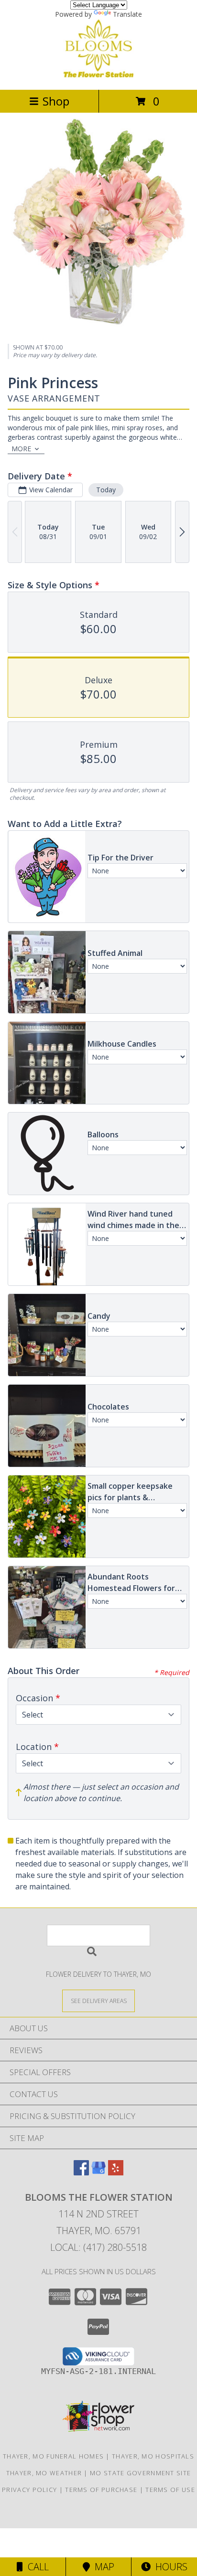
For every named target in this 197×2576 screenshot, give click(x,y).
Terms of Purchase (101, 2490)
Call (36, 2567)
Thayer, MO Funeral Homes (53, 2456)
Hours (169, 2567)
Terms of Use (170, 2490)
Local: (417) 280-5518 (98, 2247)
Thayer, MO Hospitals (153, 2456)
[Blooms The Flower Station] (98, 76)
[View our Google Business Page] (98, 2172)
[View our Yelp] (116, 2172)
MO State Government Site (140, 2473)
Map (102, 2567)
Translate (127, 14)
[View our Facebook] (81, 2172)
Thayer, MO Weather (44, 2473)
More (21, 449)
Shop (56, 101)
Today (106, 490)
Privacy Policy (29, 2490)
